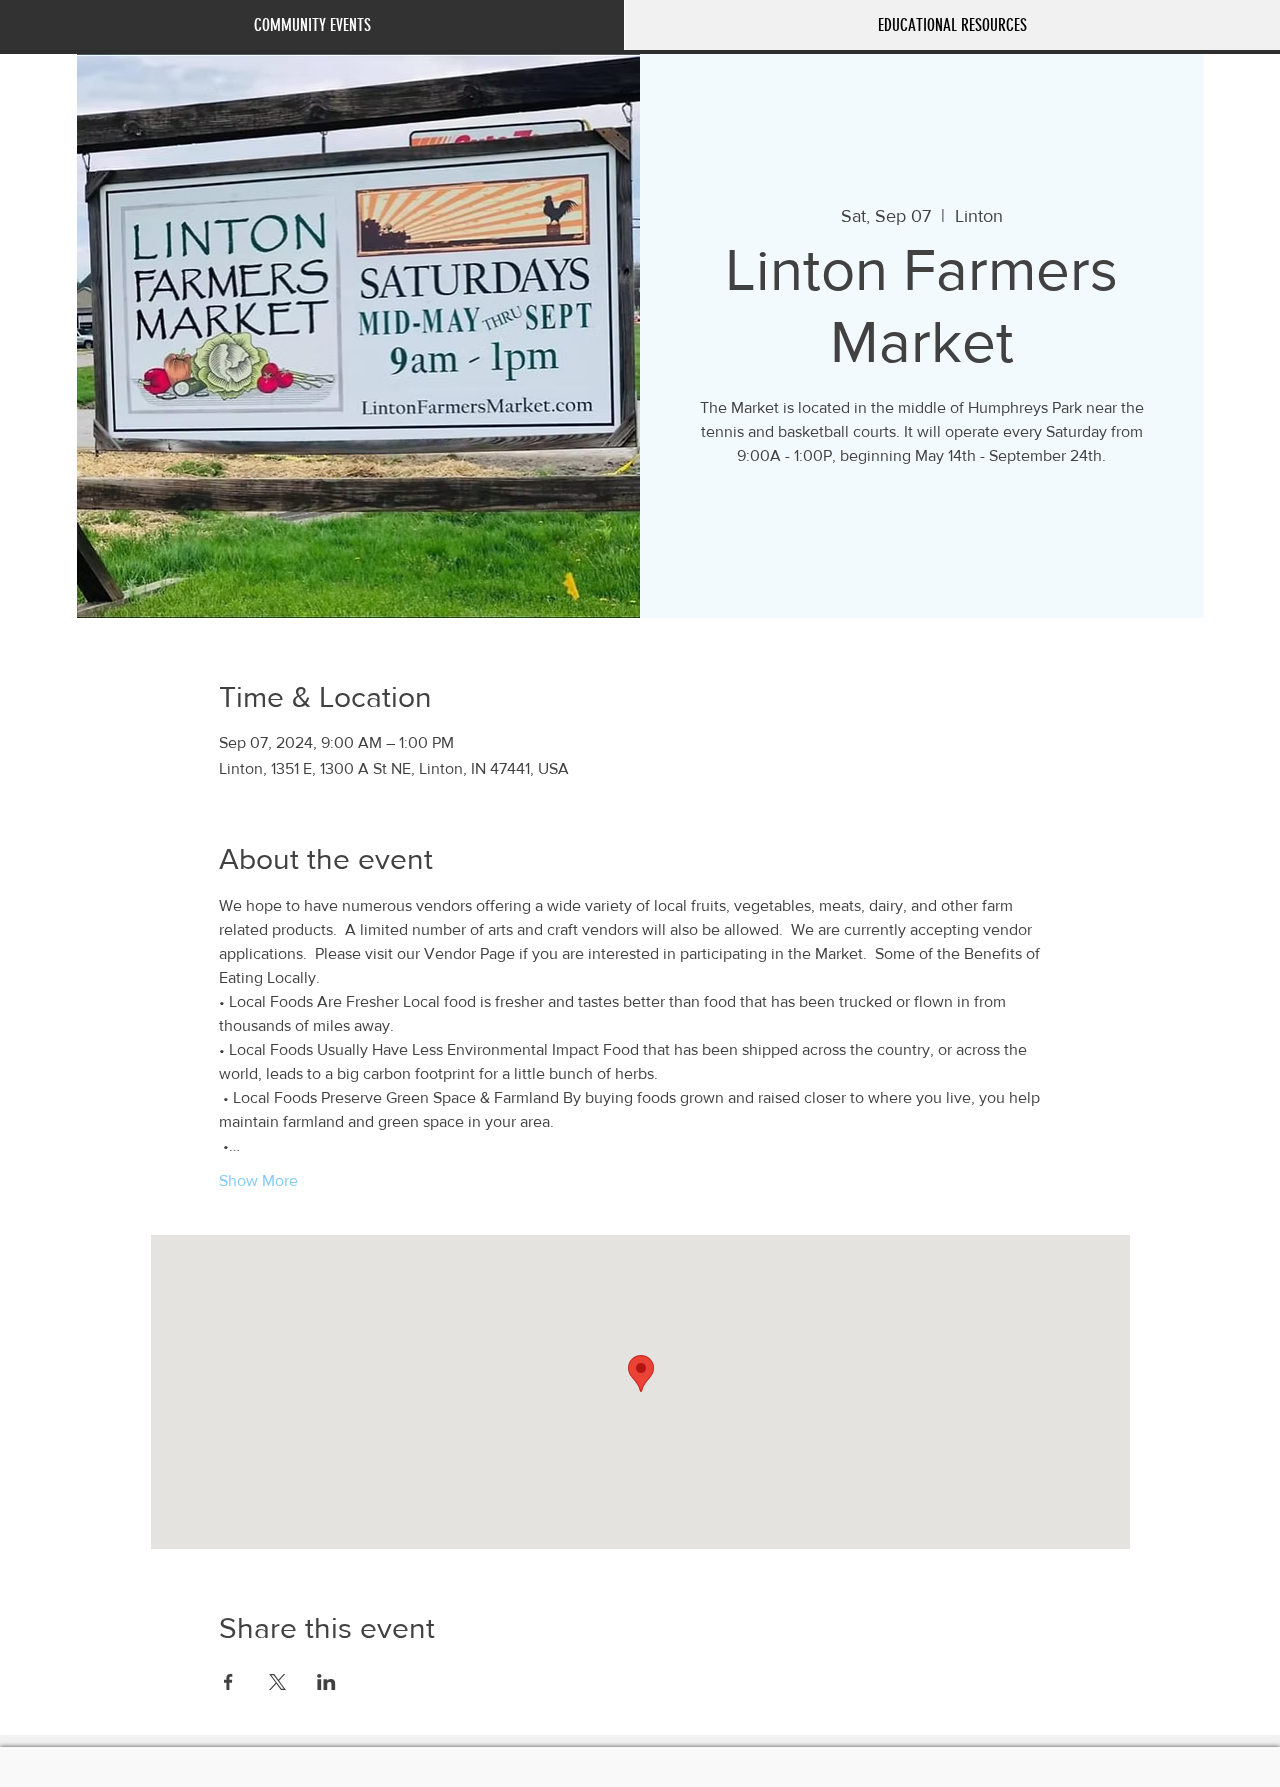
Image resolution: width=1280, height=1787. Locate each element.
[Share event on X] (277, 1682)
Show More (258, 1180)
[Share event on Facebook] (228, 1682)
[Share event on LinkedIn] (326, 1682)
